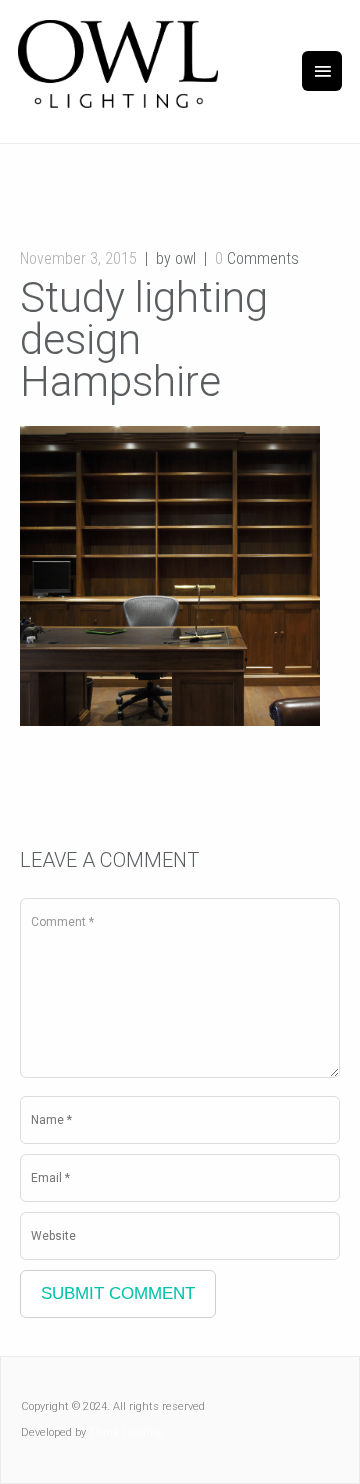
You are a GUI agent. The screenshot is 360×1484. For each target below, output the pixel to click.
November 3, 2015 (78, 258)
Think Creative (126, 1432)
